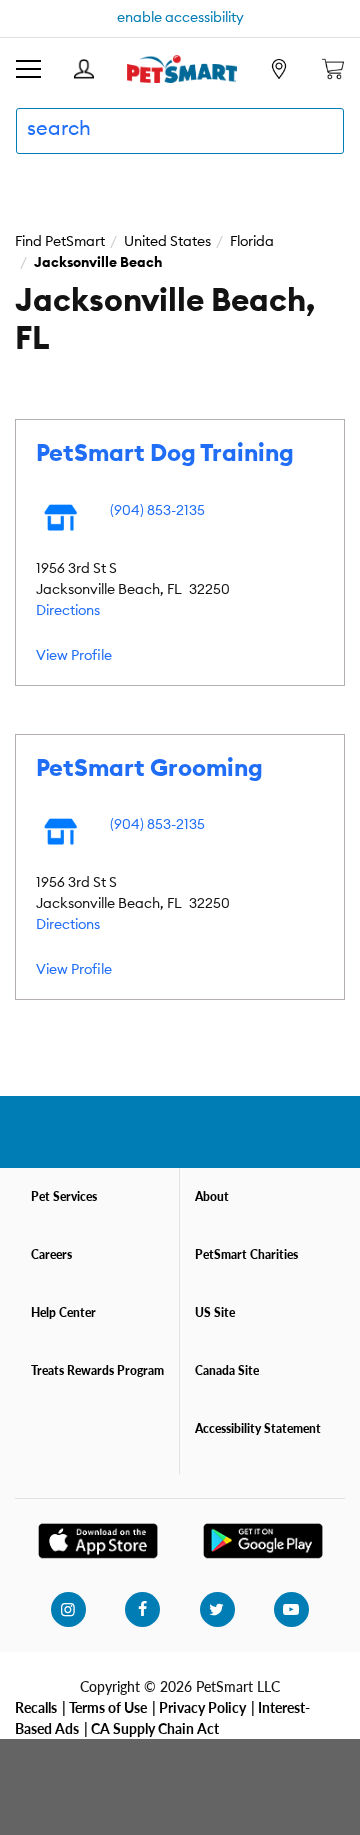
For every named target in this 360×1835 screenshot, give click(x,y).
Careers (51, 1254)
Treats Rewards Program (97, 1370)
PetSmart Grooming (149, 769)
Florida (252, 242)
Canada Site (227, 1370)
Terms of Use (108, 1707)
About (212, 1196)
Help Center (63, 1312)
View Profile (74, 656)
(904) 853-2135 (157, 511)
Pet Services (64, 1196)
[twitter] (217, 1610)
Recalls (36, 1707)
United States (167, 242)
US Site (215, 1312)
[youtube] (291, 1610)
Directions (68, 611)
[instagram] (68, 1610)
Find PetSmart (60, 242)
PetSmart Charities (246, 1254)
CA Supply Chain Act (155, 1728)
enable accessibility (180, 18)
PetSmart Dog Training (165, 454)
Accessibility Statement (258, 1428)
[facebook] (142, 1610)
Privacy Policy (202, 1707)
